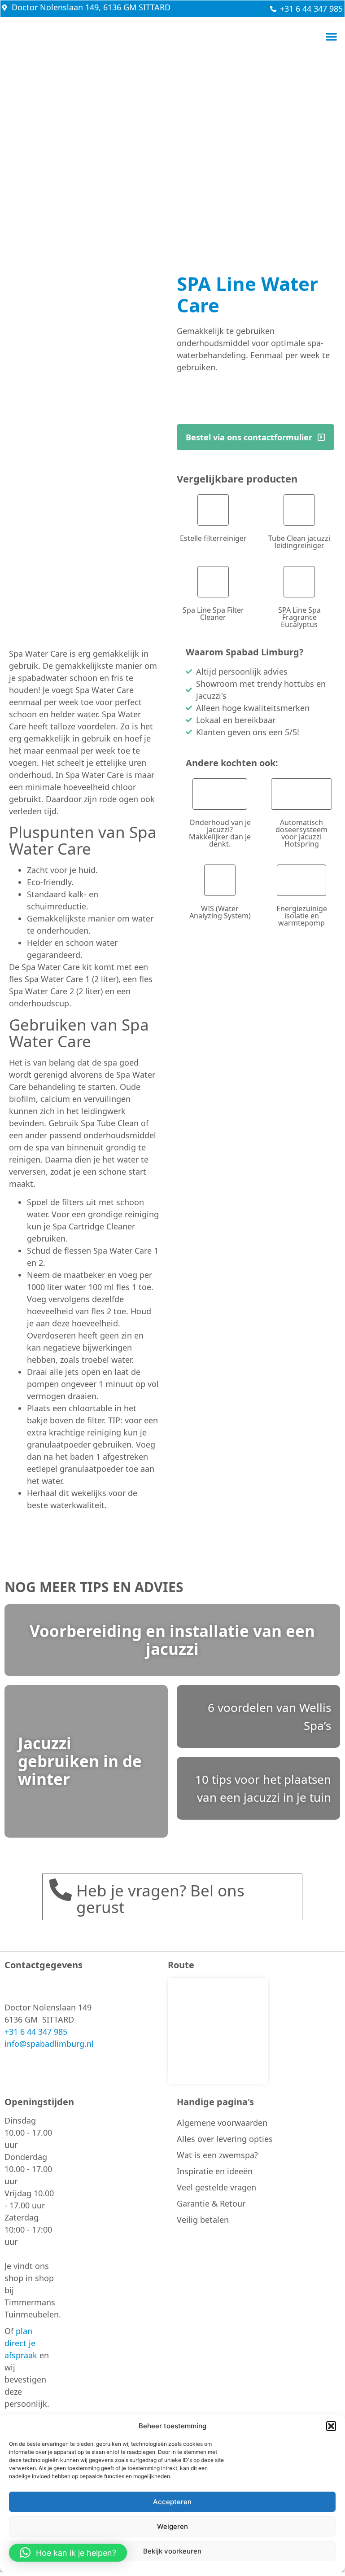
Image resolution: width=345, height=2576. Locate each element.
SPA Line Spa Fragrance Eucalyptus (299, 617)
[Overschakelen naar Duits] (302, 37)
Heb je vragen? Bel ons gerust (160, 1899)
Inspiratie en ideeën (215, 2171)
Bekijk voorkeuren (172, 2551)
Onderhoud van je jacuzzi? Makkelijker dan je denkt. (220, 833)
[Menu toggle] (331, 37)
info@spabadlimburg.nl (49, 2044)
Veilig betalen (203, 2220)
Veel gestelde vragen (216, 2187)
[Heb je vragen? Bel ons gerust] (61, 1890)
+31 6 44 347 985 (36, 2032)
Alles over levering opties (225, 2139)
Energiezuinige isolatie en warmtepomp (302, 916)
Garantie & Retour (211, 2203)
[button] (331, 2426)
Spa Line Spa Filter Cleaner (213, 614)
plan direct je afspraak (21, 2343)
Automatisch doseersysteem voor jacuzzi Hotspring (301, 833)
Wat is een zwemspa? (217, 2155)
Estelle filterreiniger (213, 538)
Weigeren (172, 2526)
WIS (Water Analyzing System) (220, 912)
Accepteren (172, 2502)
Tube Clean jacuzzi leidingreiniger (299, 542)
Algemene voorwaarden (222, 2123)
